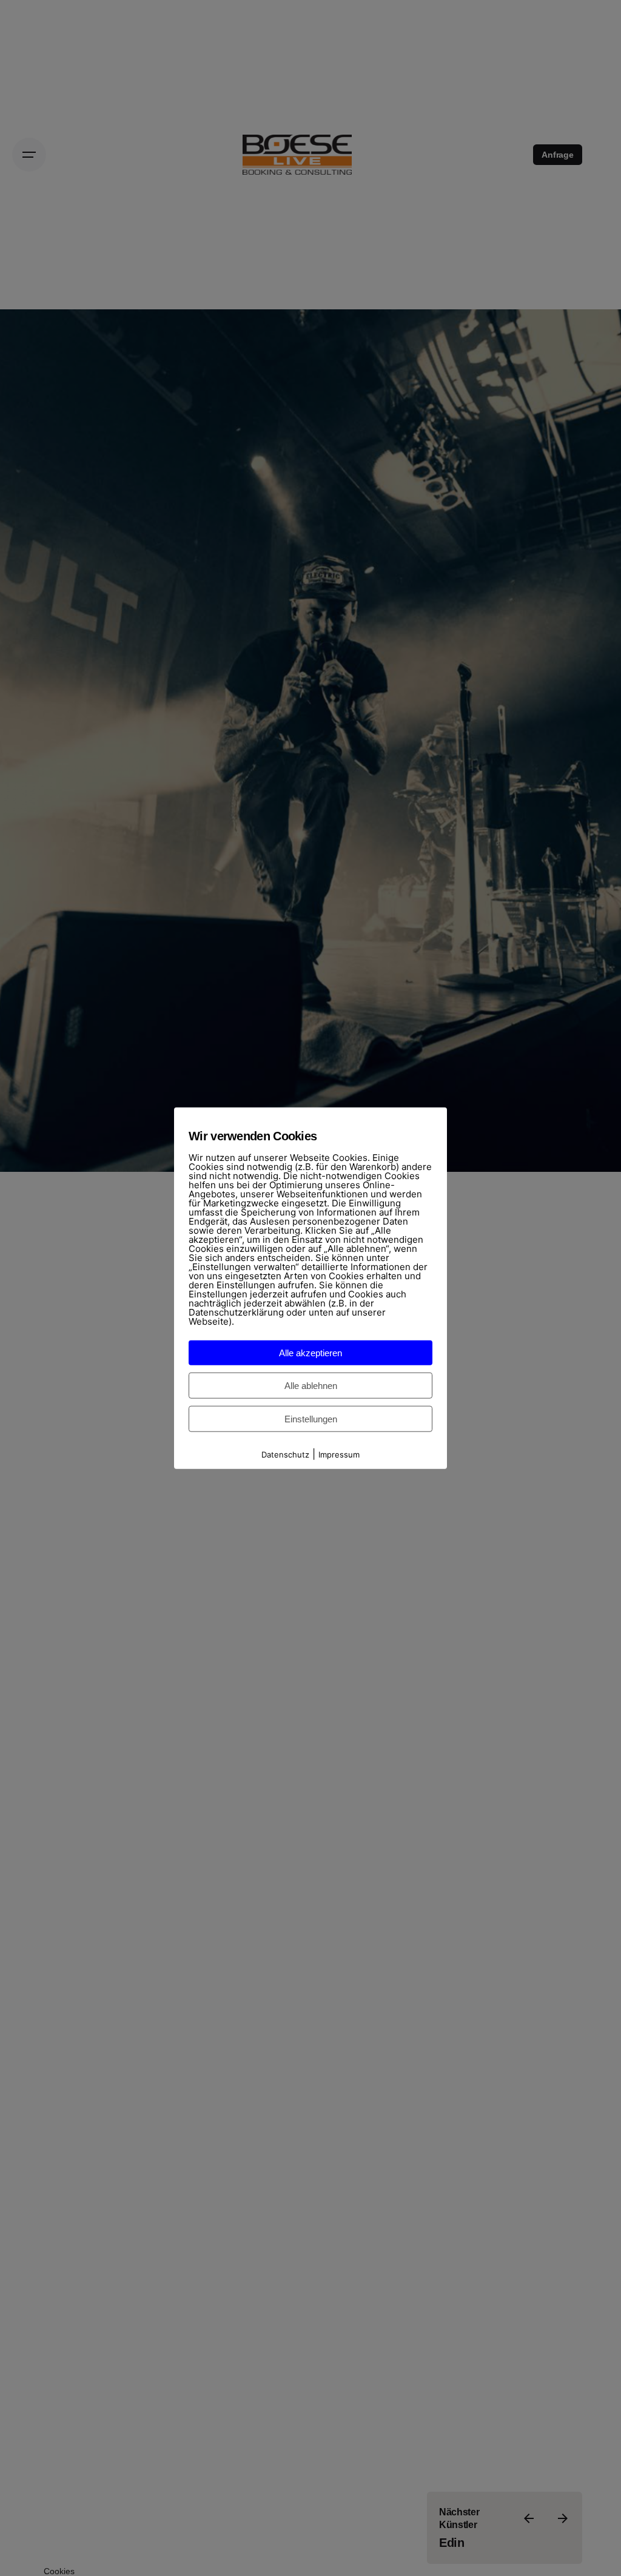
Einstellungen (311, 1418)
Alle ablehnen (311, 1385)
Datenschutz (285, 1454)
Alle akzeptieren (310, 1352)
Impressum (339, 1454)
